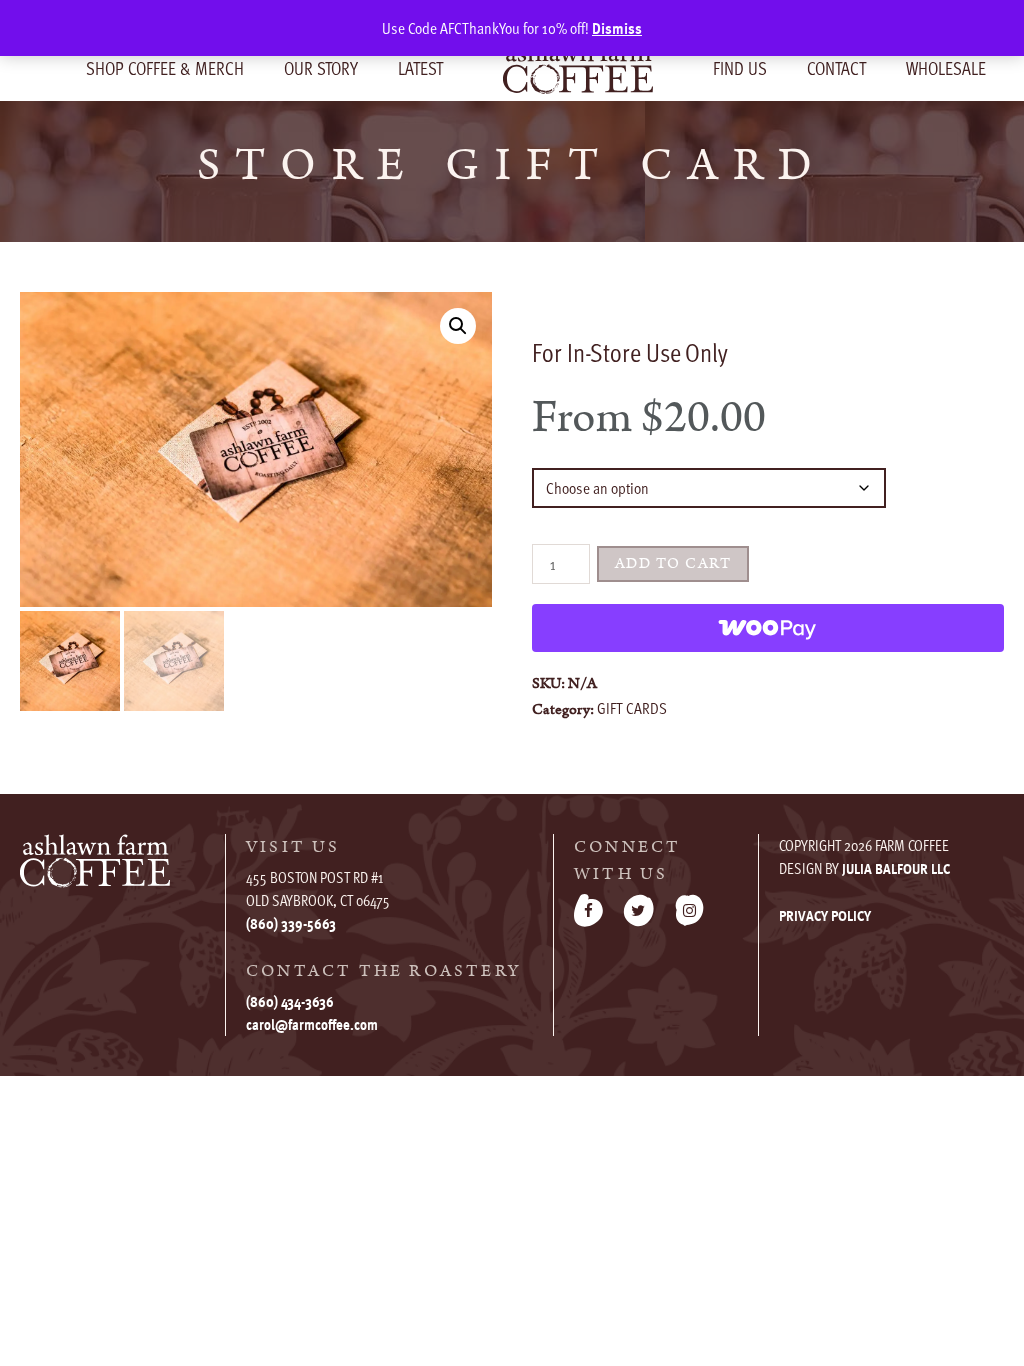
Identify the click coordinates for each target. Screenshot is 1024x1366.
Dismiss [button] (617, 28)
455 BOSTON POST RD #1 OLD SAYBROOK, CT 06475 (318, 888)
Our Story (321, 67)
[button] (458, 326)
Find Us (740, 67)
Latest (420, 67)
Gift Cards (632, 708)
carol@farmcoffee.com (312, 1024)
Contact (836, 67)
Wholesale (946, 67)
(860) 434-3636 (290, 1001)
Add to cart (673, 563)
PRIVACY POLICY (825, 915)
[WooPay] (768, 628)
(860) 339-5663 (291, 923)
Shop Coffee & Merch (165, 67)
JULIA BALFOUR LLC (896, 868)
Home (578, 67)
